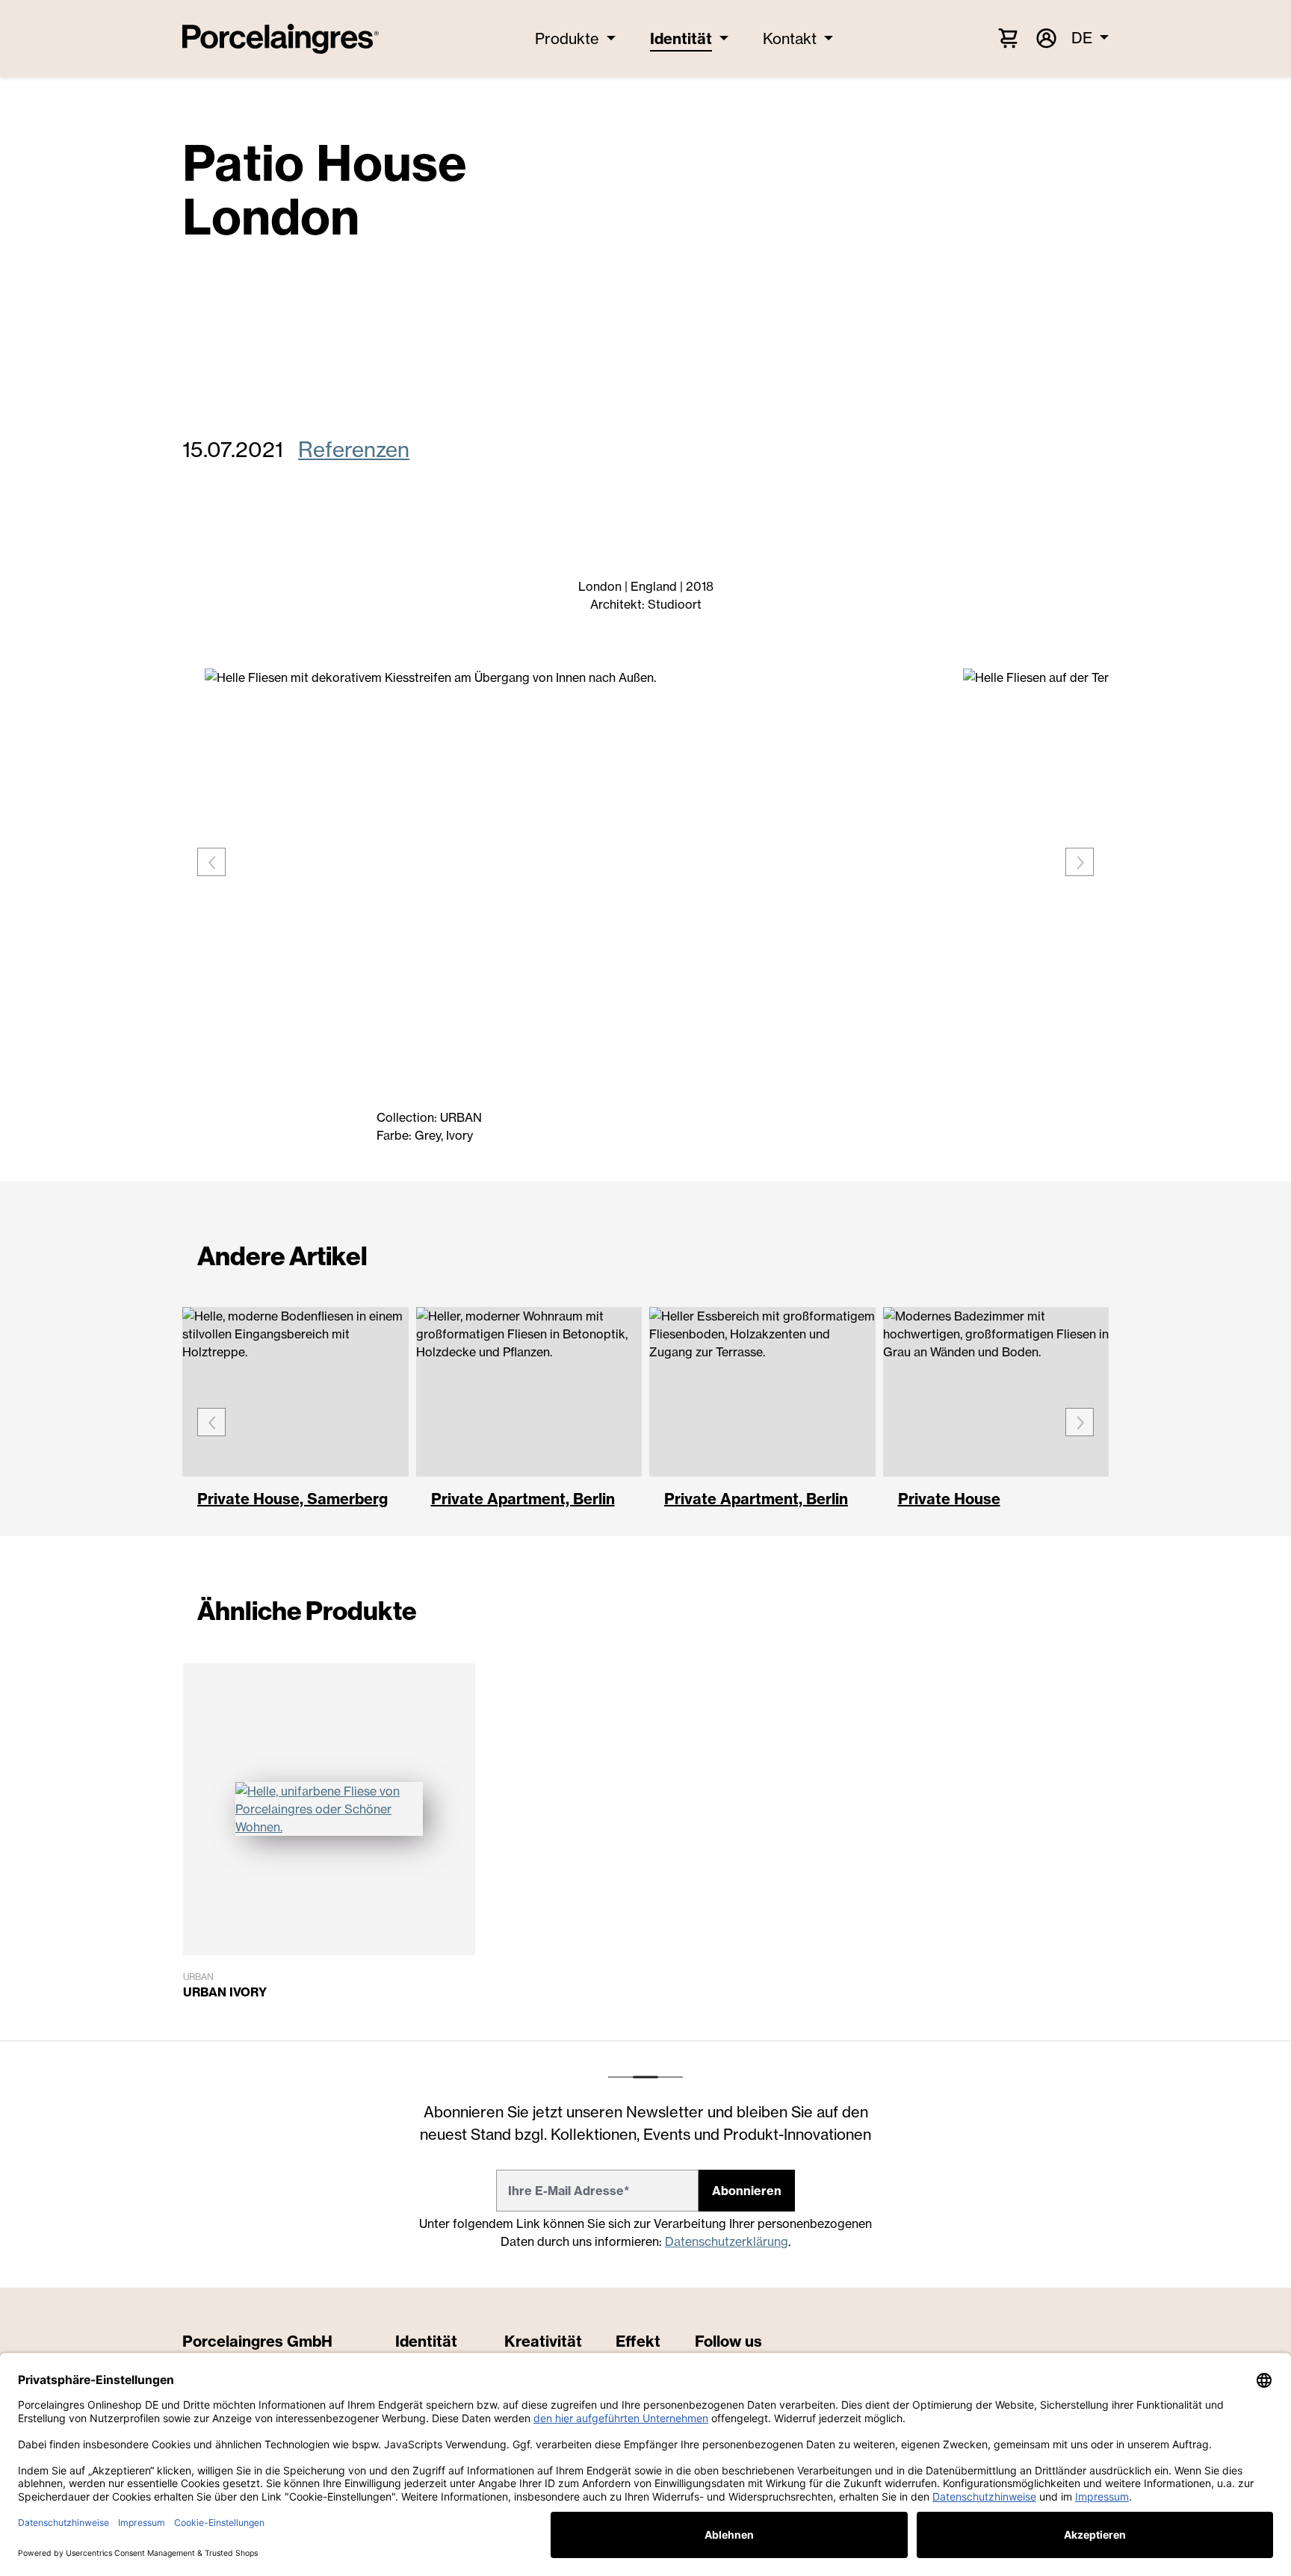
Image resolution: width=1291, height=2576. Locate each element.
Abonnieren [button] (747, 2191)
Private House (949, 1500)
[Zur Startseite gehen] (281, 39)
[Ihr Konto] (1045, 38)
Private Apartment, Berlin (523, 1500)
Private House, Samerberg (292, 1500)
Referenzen (354, 449)
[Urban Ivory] (329, 1809)
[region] (645, 1852)
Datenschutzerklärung (727, 2241)
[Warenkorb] (1008, 37)
